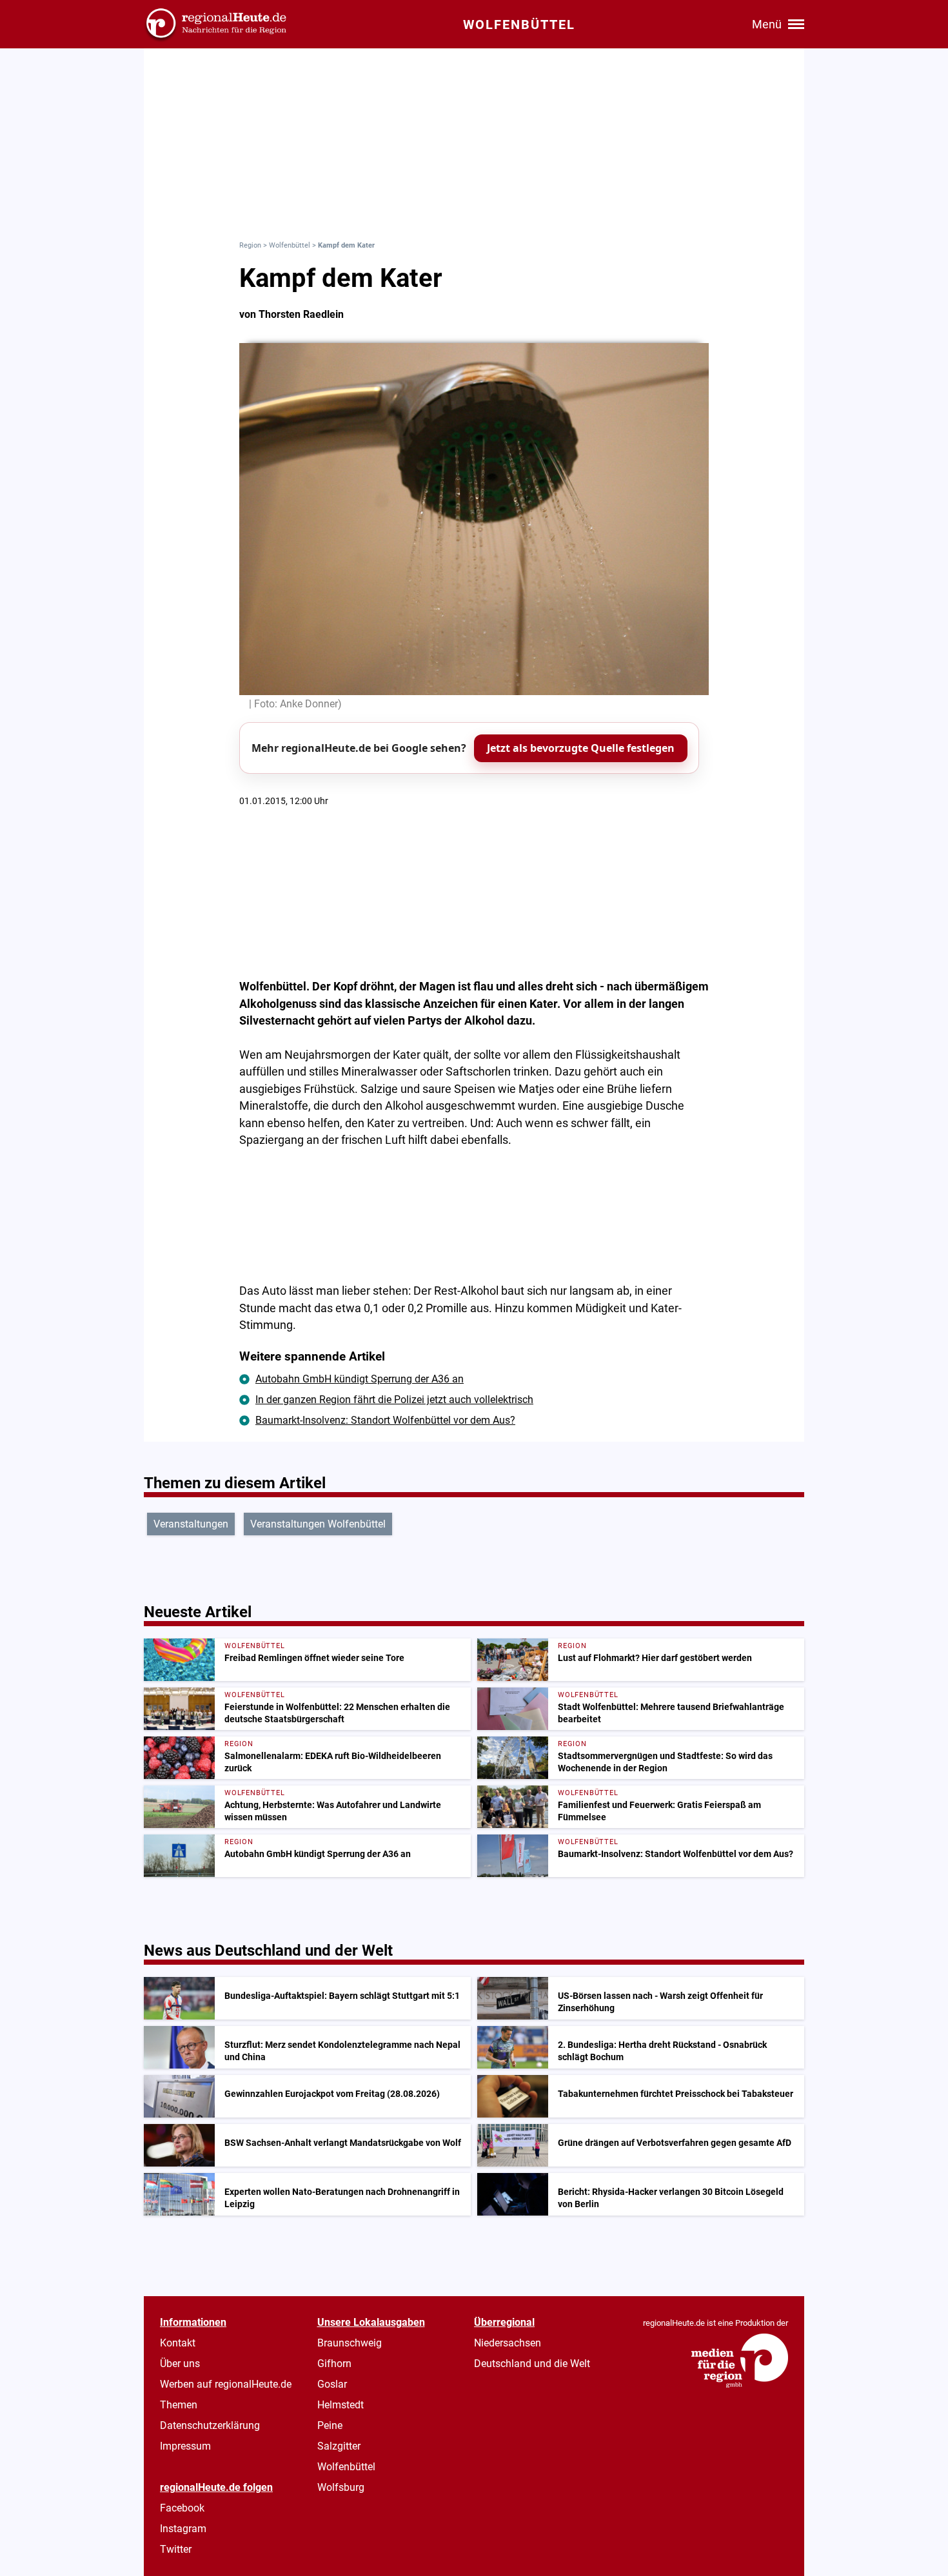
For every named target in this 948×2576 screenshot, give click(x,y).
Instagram (183, 2529)
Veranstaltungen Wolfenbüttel (318, 1524)
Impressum (185, 2446)
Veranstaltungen (191, 1524)
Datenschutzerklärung (210, 2425)
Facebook (182, 2508)
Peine (330, 2425)
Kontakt (178, 2343)
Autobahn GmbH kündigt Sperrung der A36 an (360, 1379)
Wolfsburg (341, 2487)
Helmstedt (341, 2405)
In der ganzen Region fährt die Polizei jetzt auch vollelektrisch (394, 1400)
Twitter (176, 2549)
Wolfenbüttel (290, 245)
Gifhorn (334, 2364)
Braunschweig (350, 2343)
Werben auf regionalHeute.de (226, 2384)
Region (250, 245)
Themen (179, 2405)
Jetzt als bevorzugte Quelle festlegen (581, 748)
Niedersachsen (508, 2343)
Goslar (332, 2384)
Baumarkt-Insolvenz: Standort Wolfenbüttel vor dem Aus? (385, 1420)
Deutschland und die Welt (532, 2364)
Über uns (180, 2364)
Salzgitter (339, 2446)
